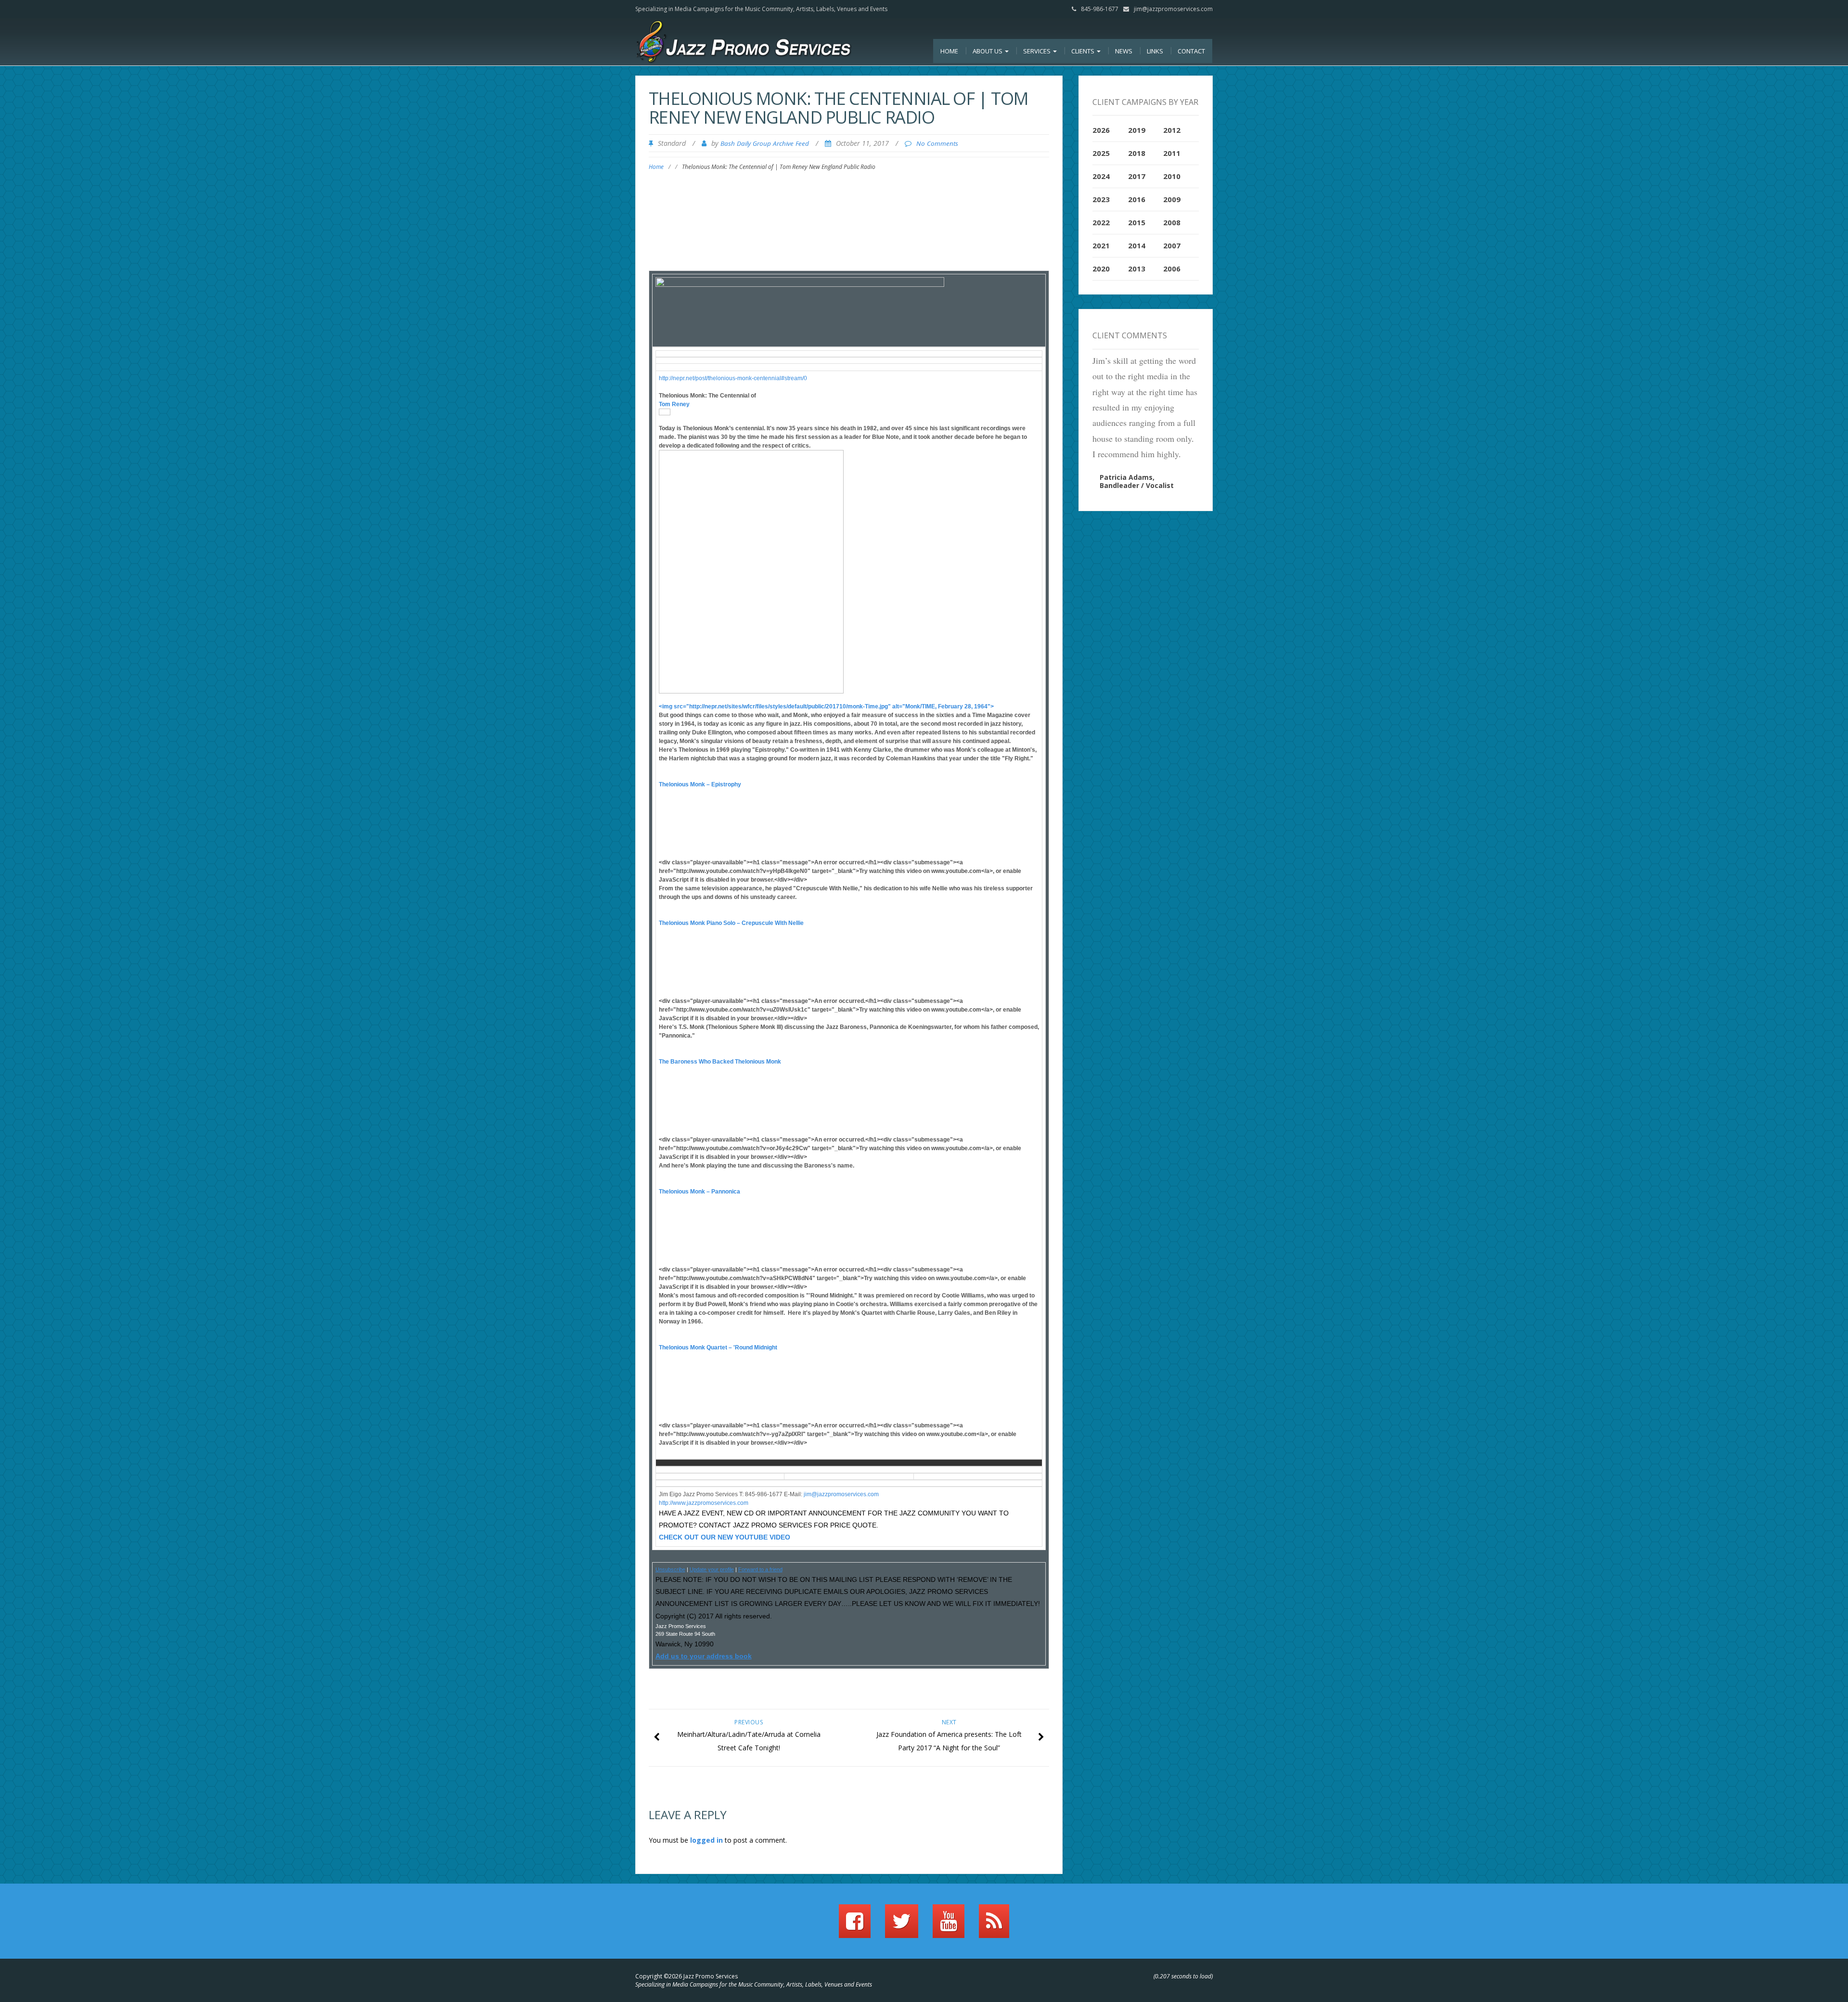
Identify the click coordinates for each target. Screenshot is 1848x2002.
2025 (1101, 153)
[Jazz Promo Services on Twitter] (902, 1925)
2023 (1101, 199)
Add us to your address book (704, 1656)
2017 (1137, 176)
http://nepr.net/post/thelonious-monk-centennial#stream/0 (733, 378)
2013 (1137, 269)
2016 (1137, 199)
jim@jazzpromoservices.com (1173, 9)
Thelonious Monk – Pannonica (699, 1192)
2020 (1101, 269)
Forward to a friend (760, 1569)
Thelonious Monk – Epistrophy (700, 784)
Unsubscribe (670, 1569)
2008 (1172, 222)
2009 (1172, 199)
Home (949, 51)
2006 (1172, 269)
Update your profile (712, 1569)
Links (1155, 51)
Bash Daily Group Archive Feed (765, 143)
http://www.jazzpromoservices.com (704, 1503)
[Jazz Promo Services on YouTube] (949, 1925)
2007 (1172, 245)
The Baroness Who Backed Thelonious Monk (720, 1062)
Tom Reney (674, 404)
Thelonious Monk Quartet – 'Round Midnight (718, 1347)
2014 (1137, 245)
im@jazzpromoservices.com (842, 1494)
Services (1038, 51)
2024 (1101, 176)
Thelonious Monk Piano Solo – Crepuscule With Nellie (731, 923)
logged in (706, 1840)
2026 (1101, 130)
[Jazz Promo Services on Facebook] (855, 1925)
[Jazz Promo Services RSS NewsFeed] (994, 1925)
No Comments (937, 143)
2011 (1172, 153)
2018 (1137, 153)
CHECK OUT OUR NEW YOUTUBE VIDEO (725, 1537)
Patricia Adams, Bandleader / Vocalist (1137, 481)
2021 (1101, 245)
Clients (1084, 51)
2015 (1137, 222)
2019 (1137, 130)
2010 (1172, 176)
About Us (988, 51)
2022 (1101, 222)
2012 (1172, 130)
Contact (1191, 51)
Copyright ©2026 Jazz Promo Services (687, 1976)
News (1124, 51)
